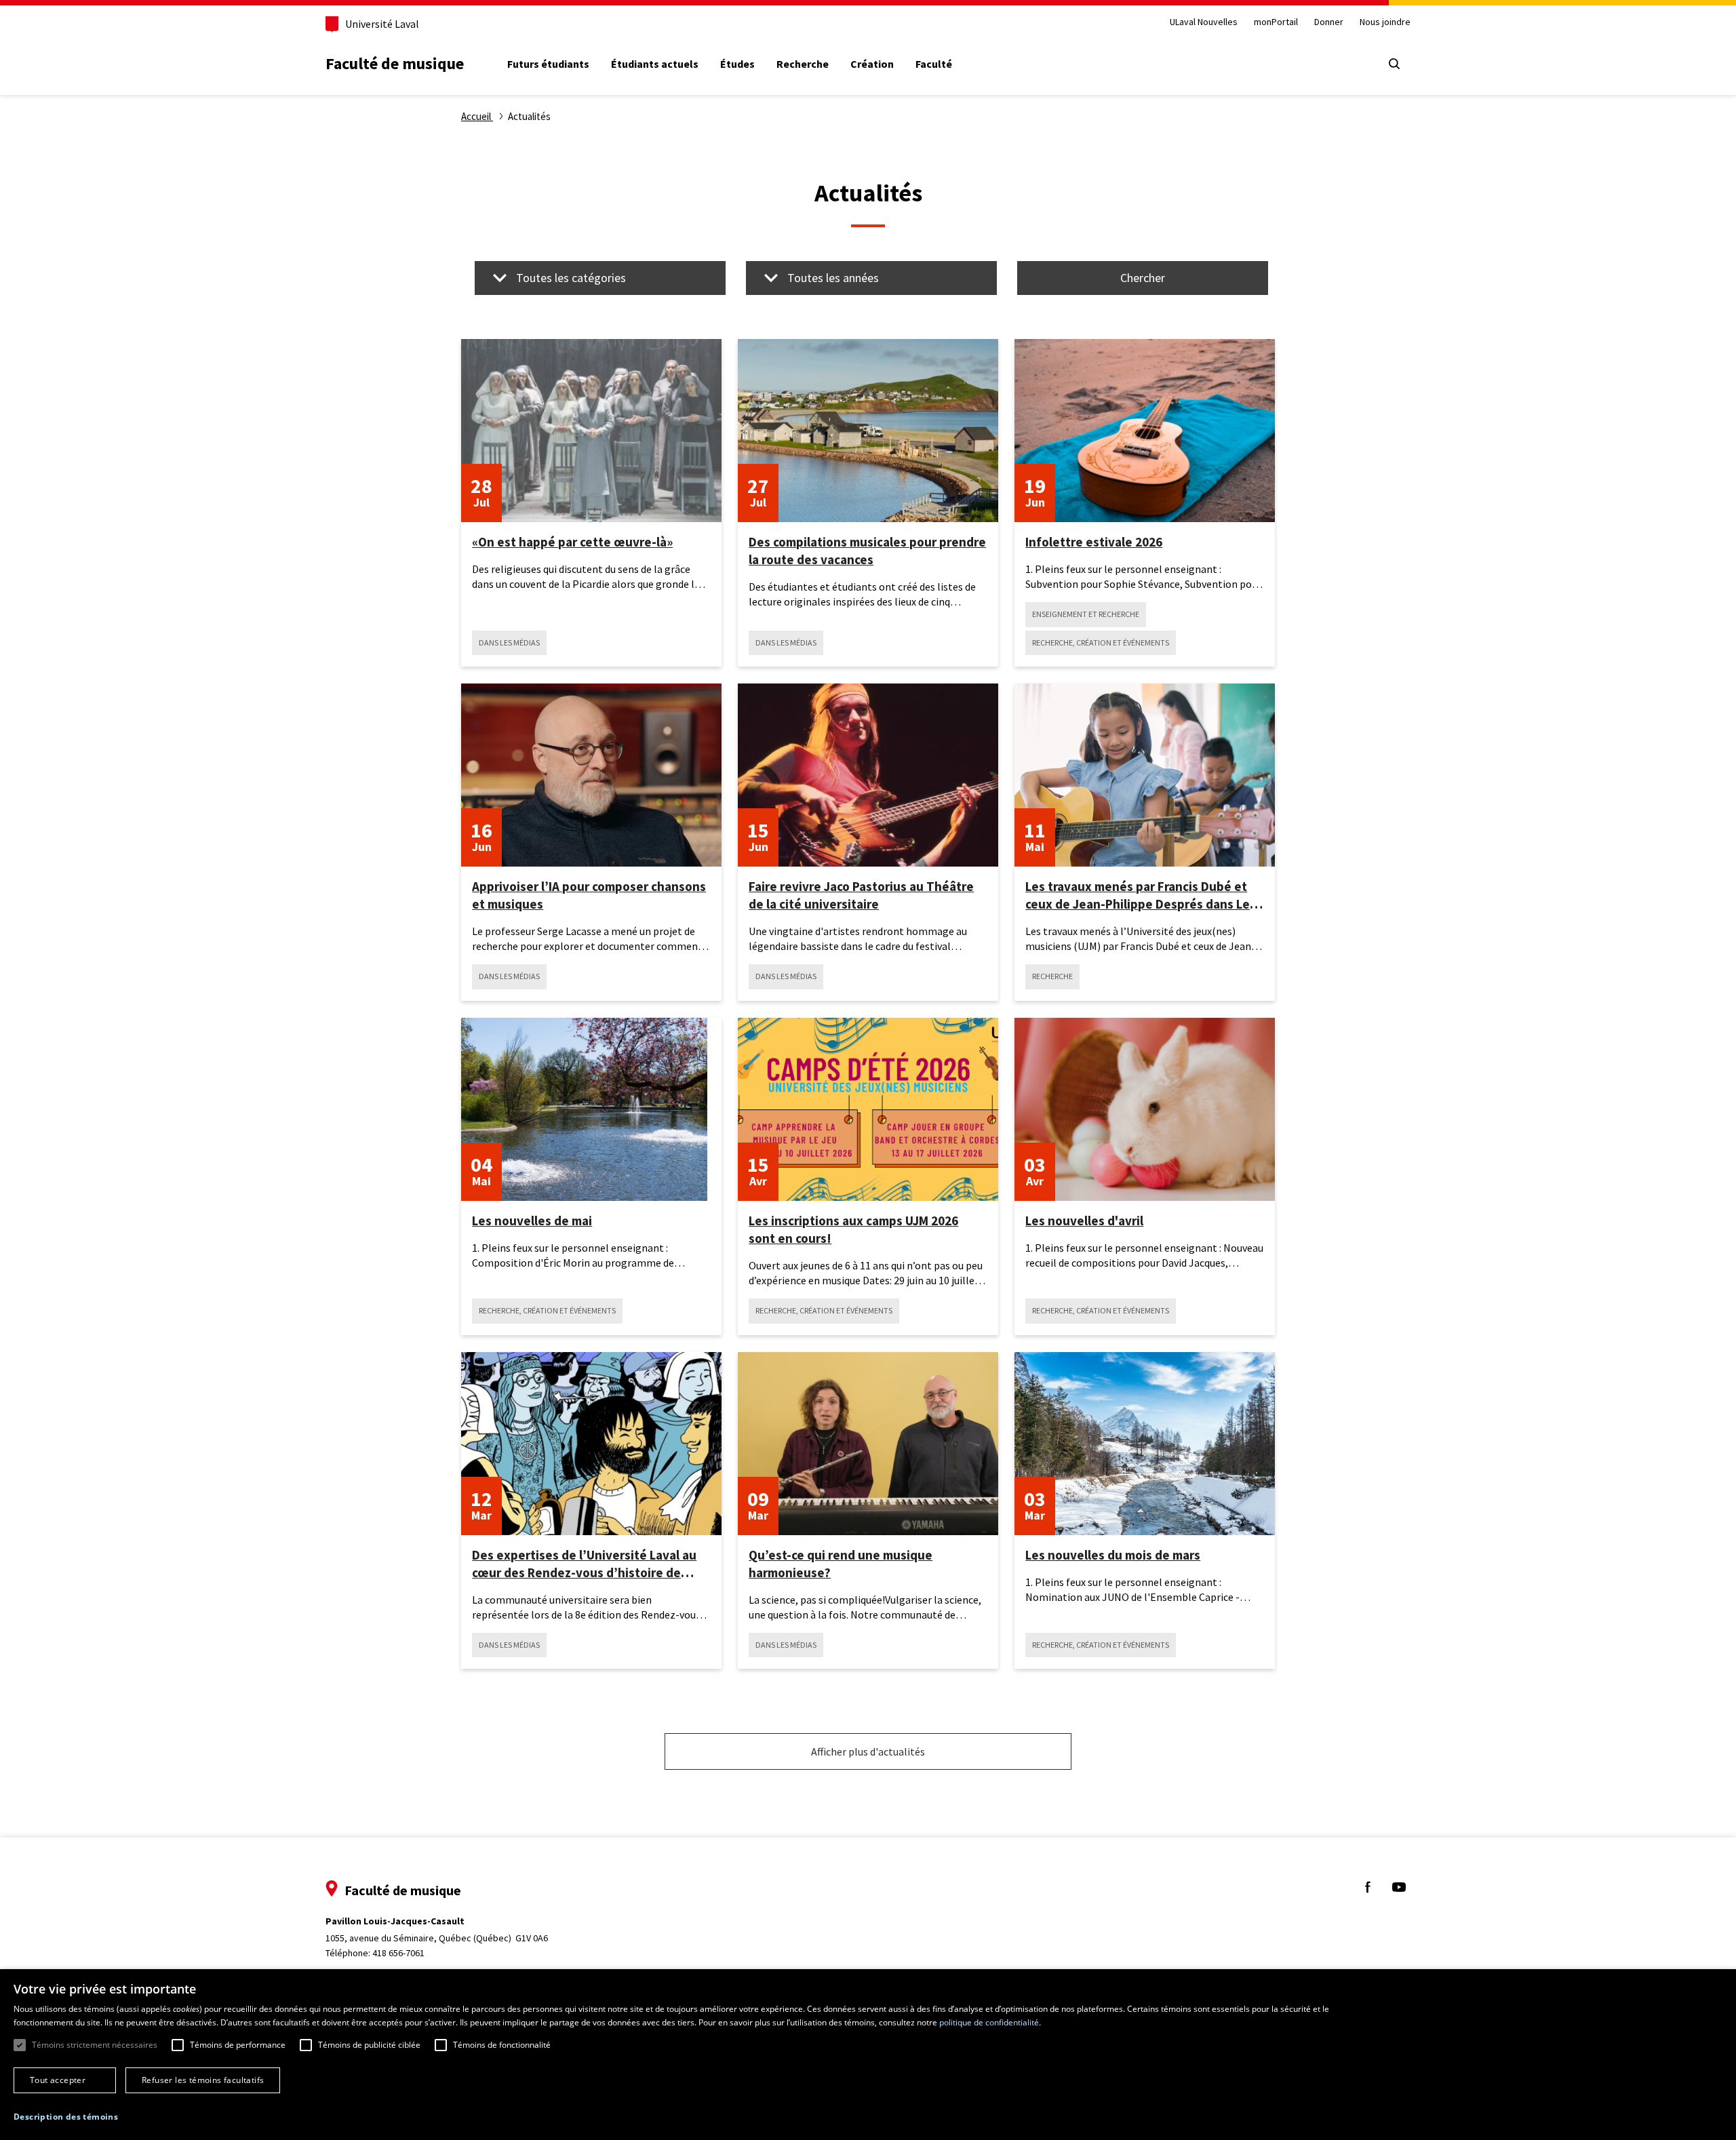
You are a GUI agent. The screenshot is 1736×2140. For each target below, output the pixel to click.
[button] (66, 2117)
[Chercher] (1394, 64)
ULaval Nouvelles (1204, 22)
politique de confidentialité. (990, 2022)
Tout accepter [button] (58, 2080)
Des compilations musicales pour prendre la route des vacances (867, 551)
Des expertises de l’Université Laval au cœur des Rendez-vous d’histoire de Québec (584, 1564)
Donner (1329, 22)
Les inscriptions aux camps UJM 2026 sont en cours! (853, 1229)
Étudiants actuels (655, 64)
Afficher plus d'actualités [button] (868, 1751)
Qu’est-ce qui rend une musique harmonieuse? (841, 1564)
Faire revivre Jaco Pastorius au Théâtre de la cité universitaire (861, 895)
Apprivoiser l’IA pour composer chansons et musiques (589, 895)
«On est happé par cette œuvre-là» (572, 542)
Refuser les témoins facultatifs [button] (203, 2080)
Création (872, 64)
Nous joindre (1385, 22)
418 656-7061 (398, 1953)
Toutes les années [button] (833, 278)
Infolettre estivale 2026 (1094, 542)
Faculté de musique (395, 63)
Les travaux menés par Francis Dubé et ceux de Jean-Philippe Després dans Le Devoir (1138, 895)
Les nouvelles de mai (532, 1221)
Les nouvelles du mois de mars (1113, 1555)
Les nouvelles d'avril (1084, 1221)
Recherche (803, 64)
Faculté (934, 64)
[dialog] (868, 2055)
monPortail (1276, 22)
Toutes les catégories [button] (571, 278)
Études (737, 64)
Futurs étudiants (548, 64)
